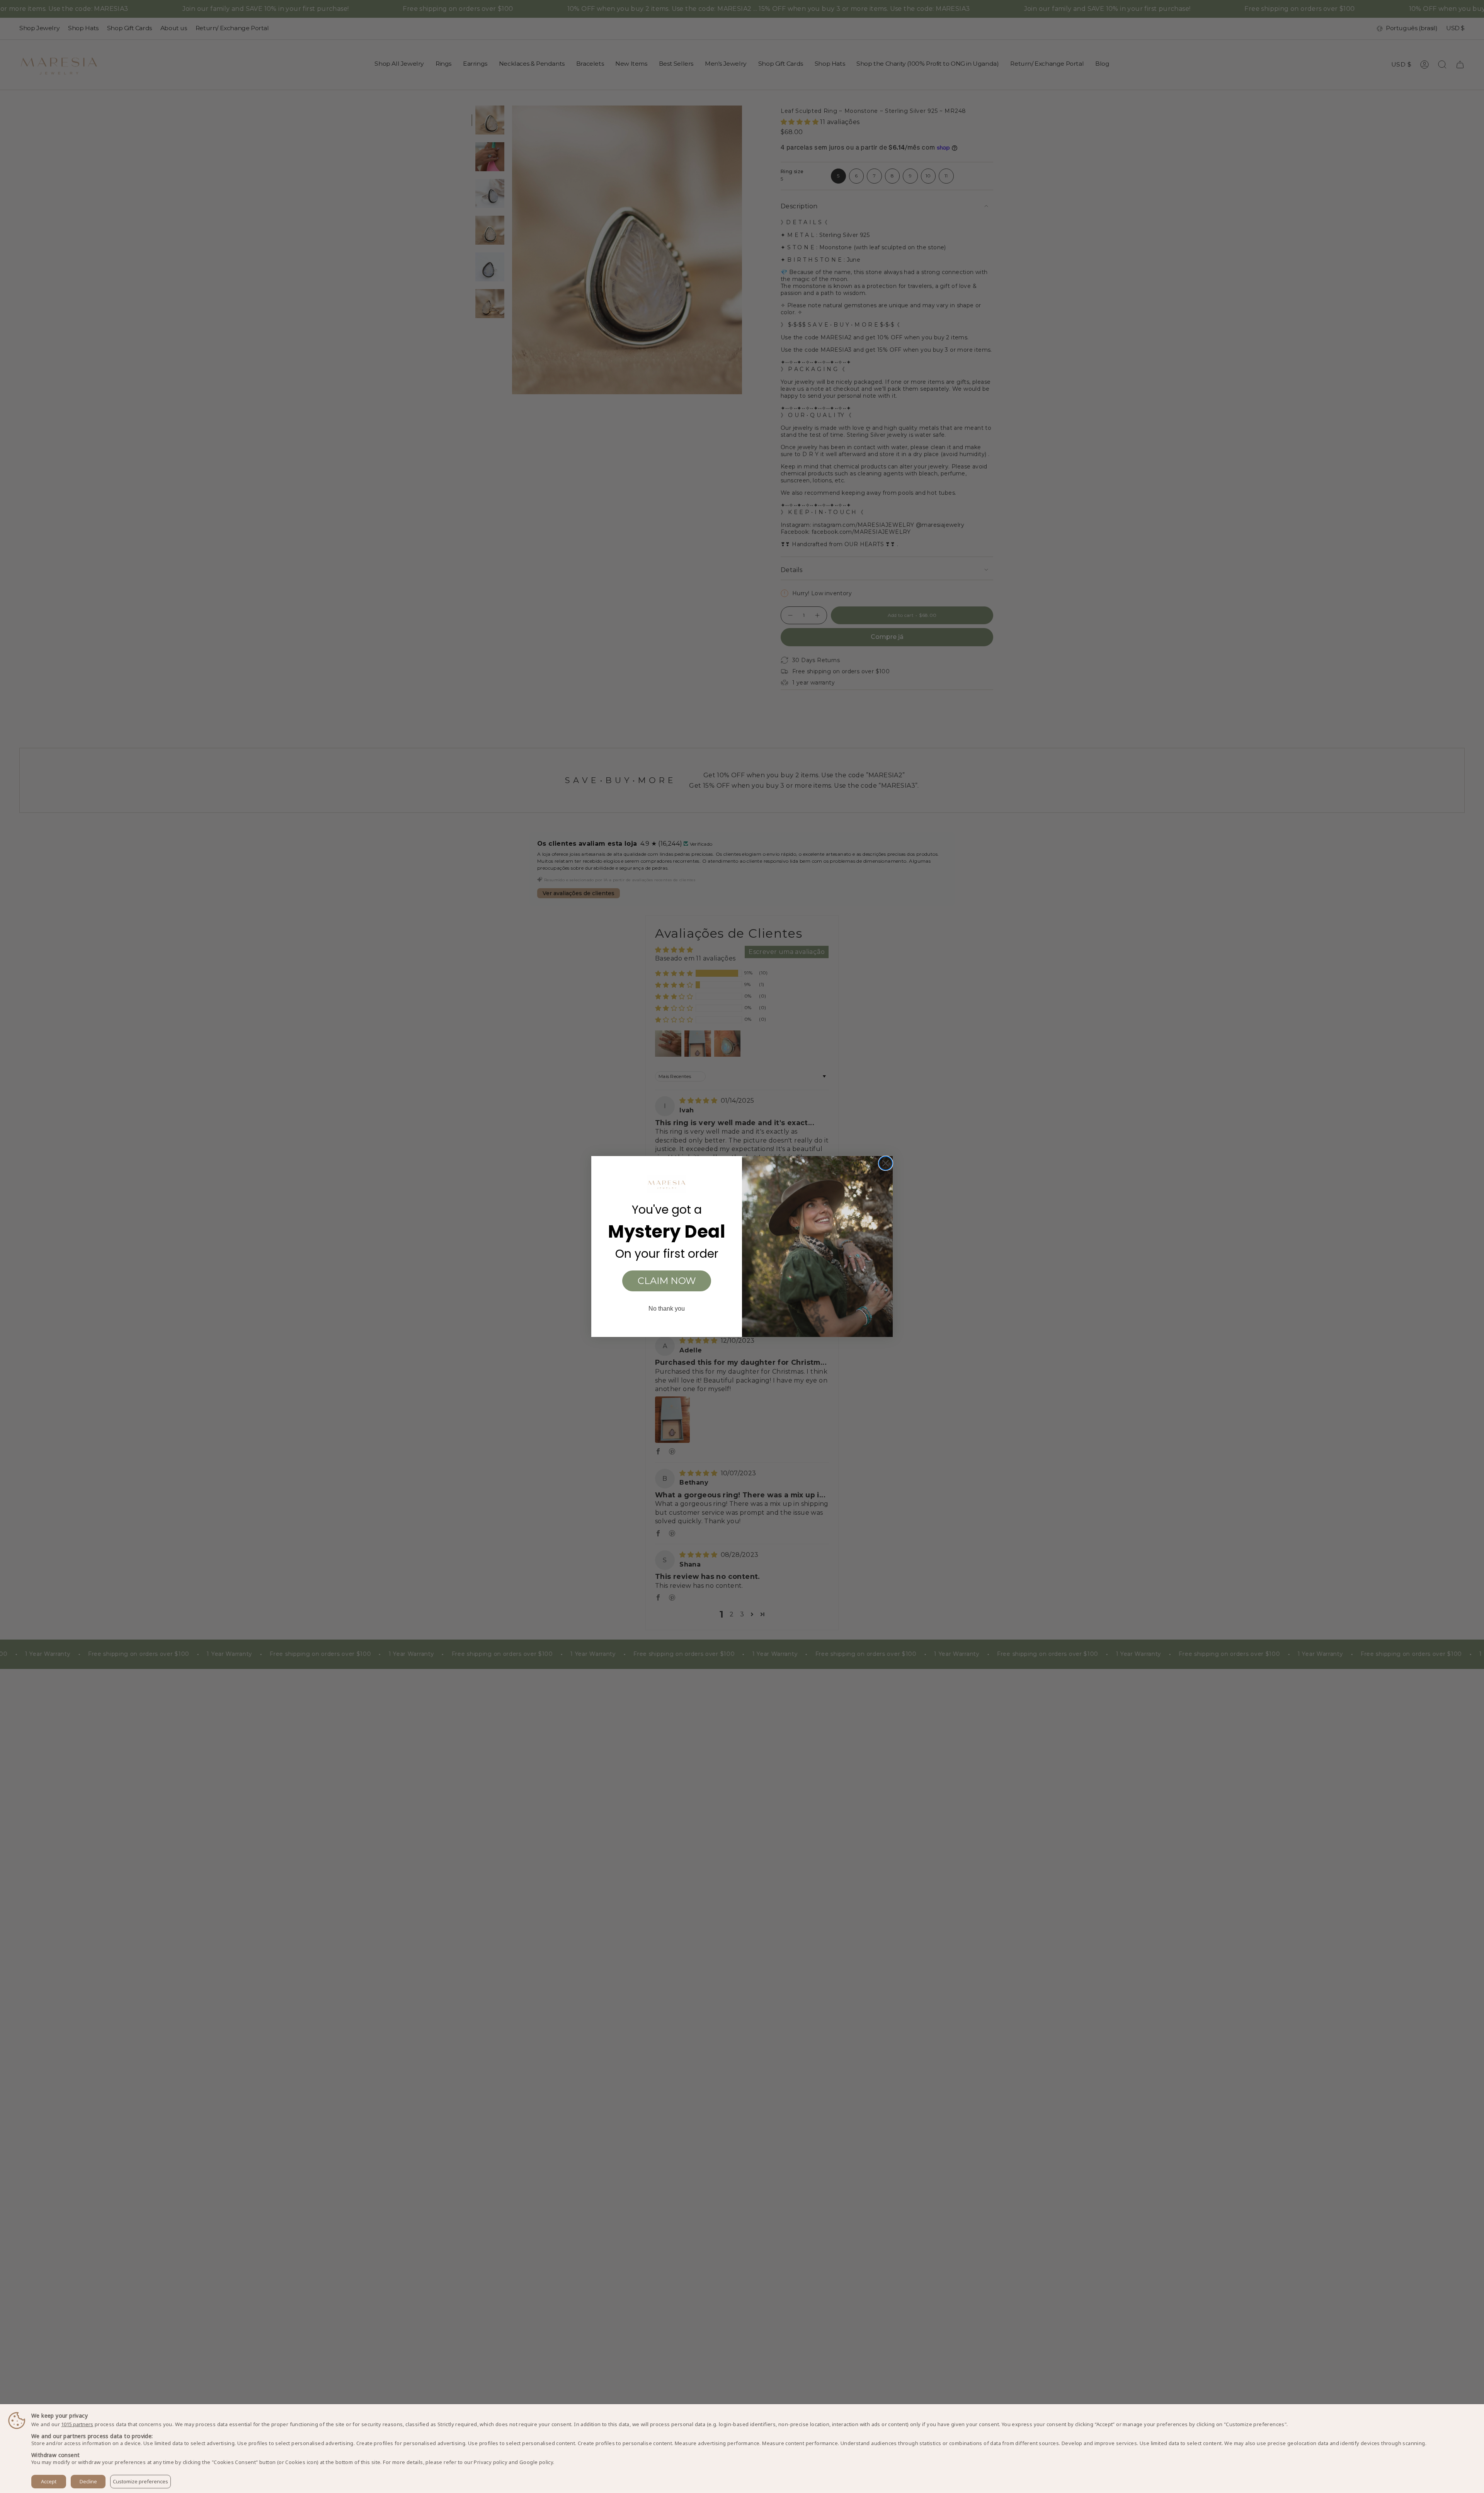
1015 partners (77, 2424)
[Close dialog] (886, 1163)
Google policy (536, 2462)
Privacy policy (491, 2462)
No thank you (667, 1309)
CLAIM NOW (667, 1281)
